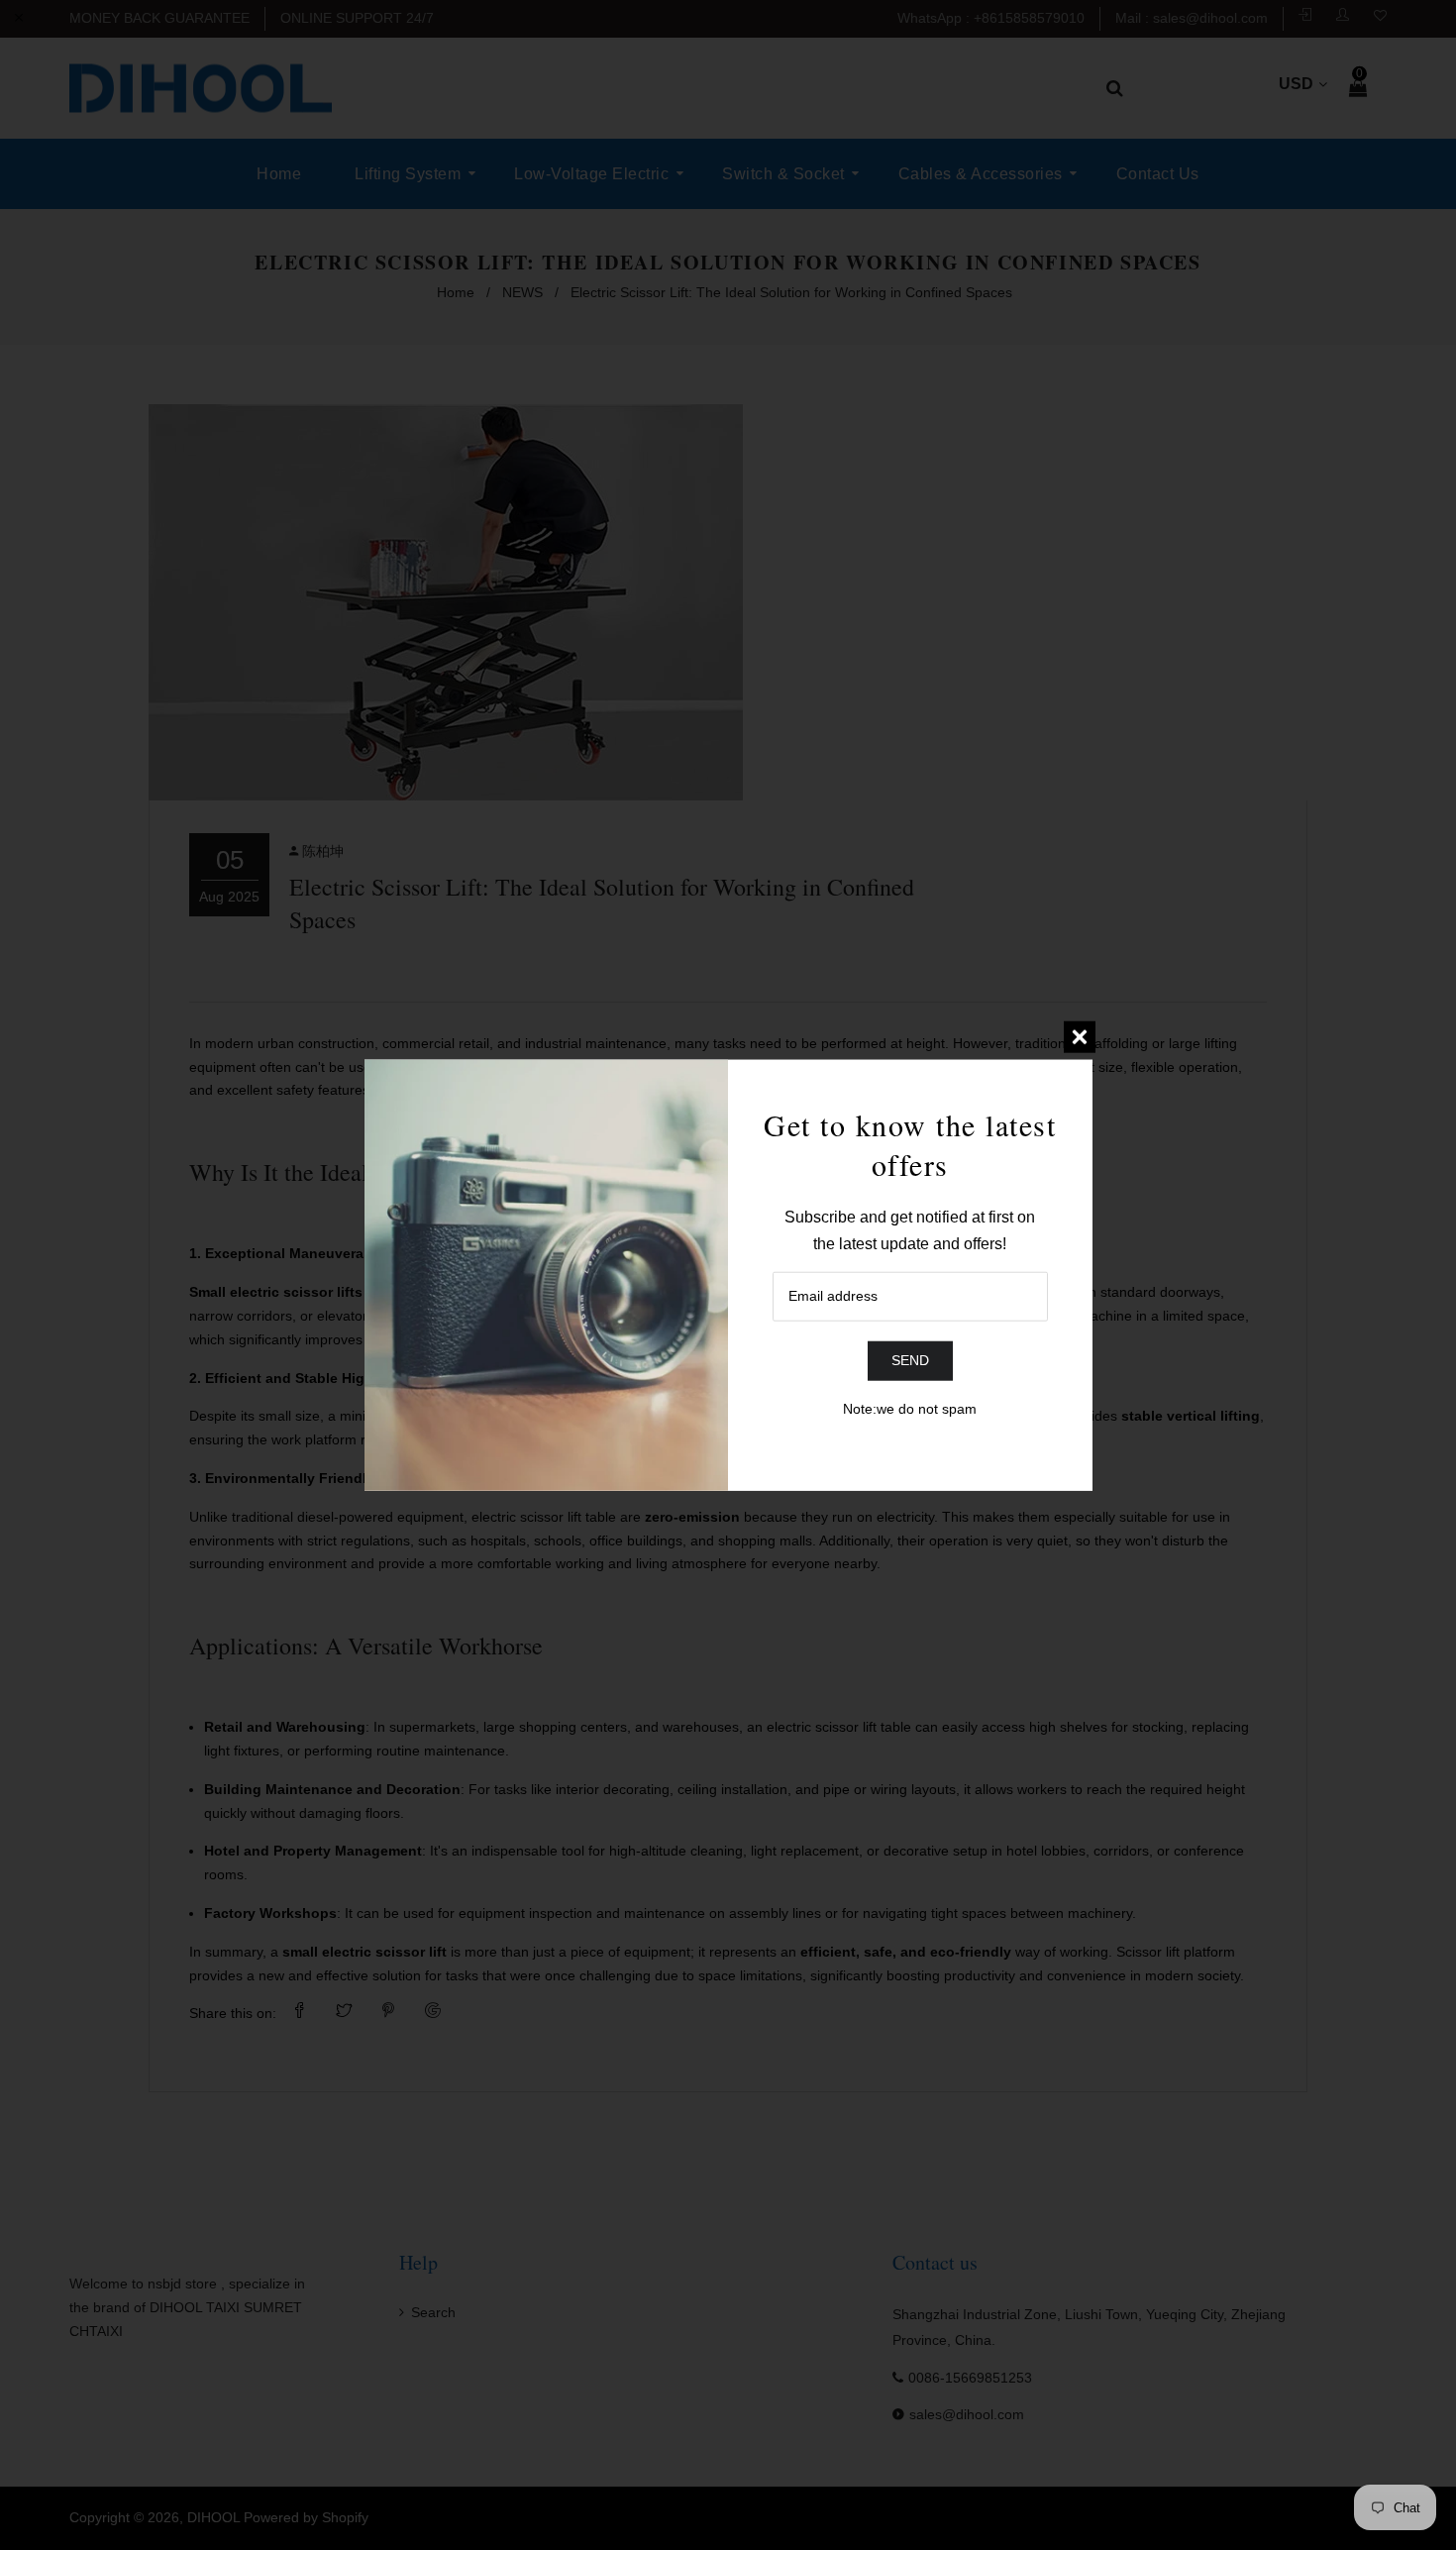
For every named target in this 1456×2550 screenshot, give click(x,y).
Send (910, 1360)
